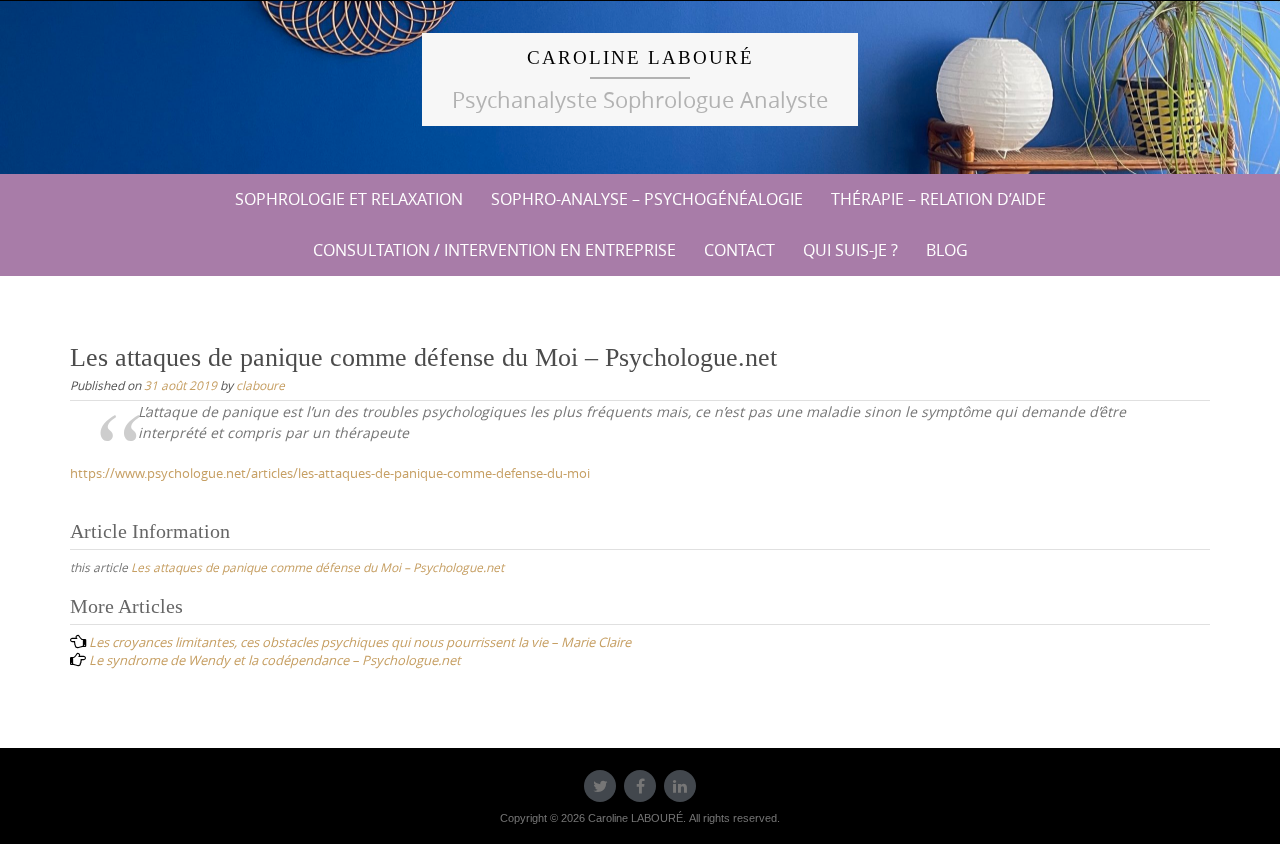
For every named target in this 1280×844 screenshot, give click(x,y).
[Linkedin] (680, 786)
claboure (260, 385)
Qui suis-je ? (850, 250)
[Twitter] (600, 786)
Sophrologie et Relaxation (349, 199)
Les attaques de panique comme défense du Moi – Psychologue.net (317, 567)
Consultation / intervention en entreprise (494, 250)
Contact (739, 250)
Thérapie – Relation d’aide (938, 199)
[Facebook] (640, 786)
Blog (947, 250)
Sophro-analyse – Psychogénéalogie (647, 199)
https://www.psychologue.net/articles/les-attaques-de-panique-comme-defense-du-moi (330, 473)
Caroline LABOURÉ (640, 57)
